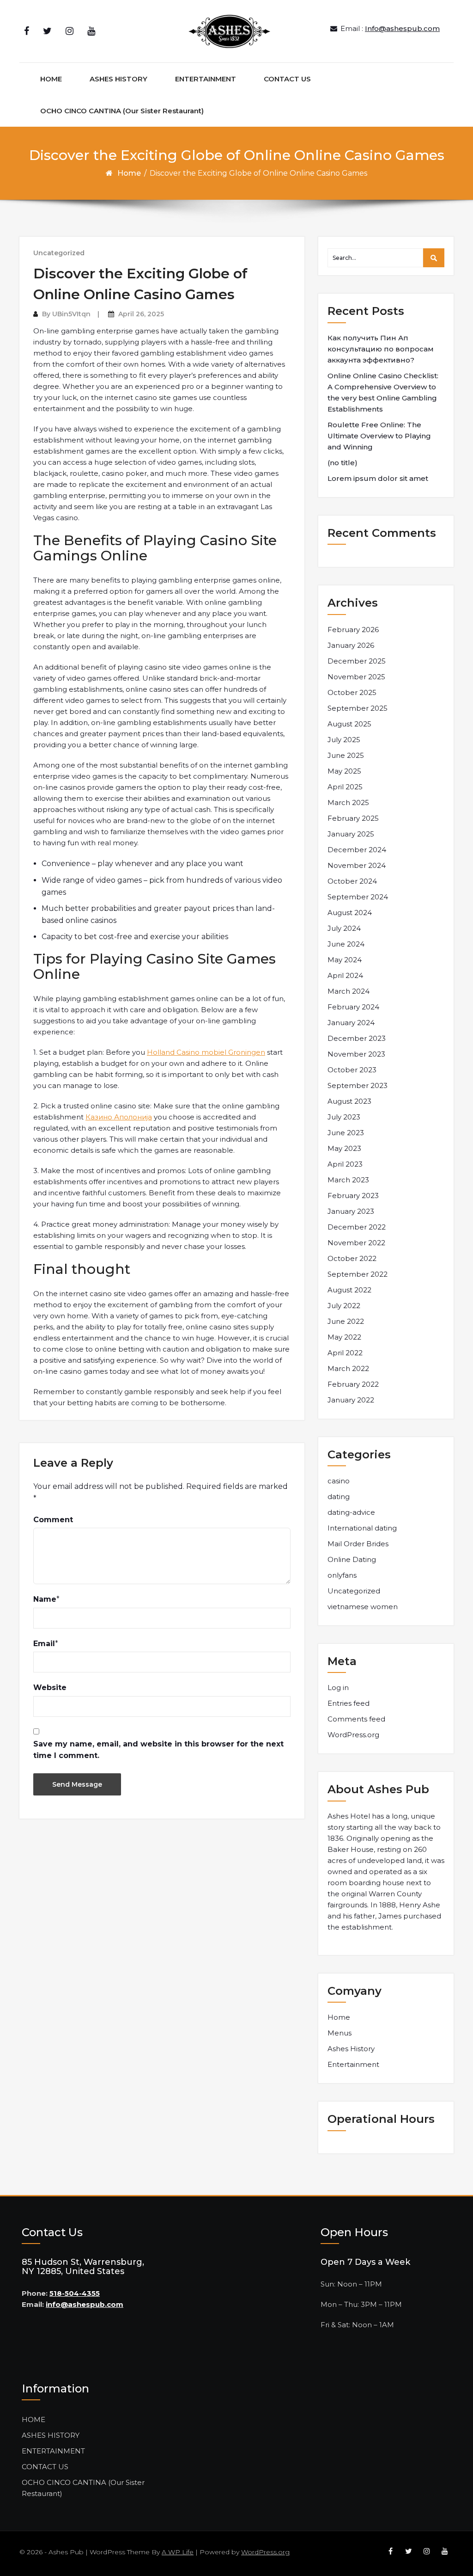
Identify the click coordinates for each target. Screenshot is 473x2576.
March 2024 (349, 991)
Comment (53, 1520)
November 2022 (356, 1243)
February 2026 (353, 630)
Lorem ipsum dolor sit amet (378, 478)
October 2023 (352, 1070)
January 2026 (351, 645)
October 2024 (352, 881)
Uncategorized (59, 253)
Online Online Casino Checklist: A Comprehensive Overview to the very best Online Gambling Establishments (383, 392)
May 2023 (344, 1148)
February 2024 (353, 1007)
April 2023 (345, 1164)
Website (50, 1688)
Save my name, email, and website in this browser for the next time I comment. (158, 1750)
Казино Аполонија (119, 1117)
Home (129, 173)
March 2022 (348, 1368)
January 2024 (351, 1023)
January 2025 (351, 834)
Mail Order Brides (358, 1544)
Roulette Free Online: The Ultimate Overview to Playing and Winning (379, 436)
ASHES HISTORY (118, 79)
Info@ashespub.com (402, 28)
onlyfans (342, 1575)
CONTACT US (287, 79)
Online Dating (352, 1559)
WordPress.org (353, 1735)
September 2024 (358, 897)
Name (45, 1599)
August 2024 (350, 913)
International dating (362, 1528)
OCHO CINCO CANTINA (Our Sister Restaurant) (122, 111)
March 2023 (348, 1180)
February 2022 (353, 1384)
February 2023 (353, 1196)
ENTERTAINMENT (206, 79)
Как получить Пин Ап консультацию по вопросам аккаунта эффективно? (381, 349)
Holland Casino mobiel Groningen (206, 1052)
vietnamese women (363, 1607)
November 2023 (356, 1054)
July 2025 (344, 740)
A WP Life (178, 2552)
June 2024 (346, 944)
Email (44, 1644)
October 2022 (352, 1258)
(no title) (343, 463)
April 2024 (345, 975)
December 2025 (357, 661)
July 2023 (344, 1117)
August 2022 (349, 1290)
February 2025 (353, 818)
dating (339, 1497)
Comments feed (356, 1719)
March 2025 (348, 802)
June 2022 (346, 1321)
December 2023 (357, 1038)
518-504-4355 (75, 2293)
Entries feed (349, 1703)
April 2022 (345, 1353)
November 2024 (357, 865)
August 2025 (349, 724)
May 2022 (344, 1337)
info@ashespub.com (85, 2304)
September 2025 (358, 708)
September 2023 (358, 1085)
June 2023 (346, 1133)
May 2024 (345, 960)
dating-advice (351, 1512)
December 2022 (357, 1227)
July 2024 (344, 928)
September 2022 (358, 1274)
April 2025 (345, 787)
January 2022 (351, 1400)
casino (339, 1481)
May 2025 (344, 771)
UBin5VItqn (71, 314)
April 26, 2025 (141, 314)
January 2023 (351, 1211)
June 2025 (346, 755)
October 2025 (352, 692)
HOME (51, 79)
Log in (338, 1688)
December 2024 (357, 850)
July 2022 (344, 1306)
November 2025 (356, 677)
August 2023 (349, 1101)
